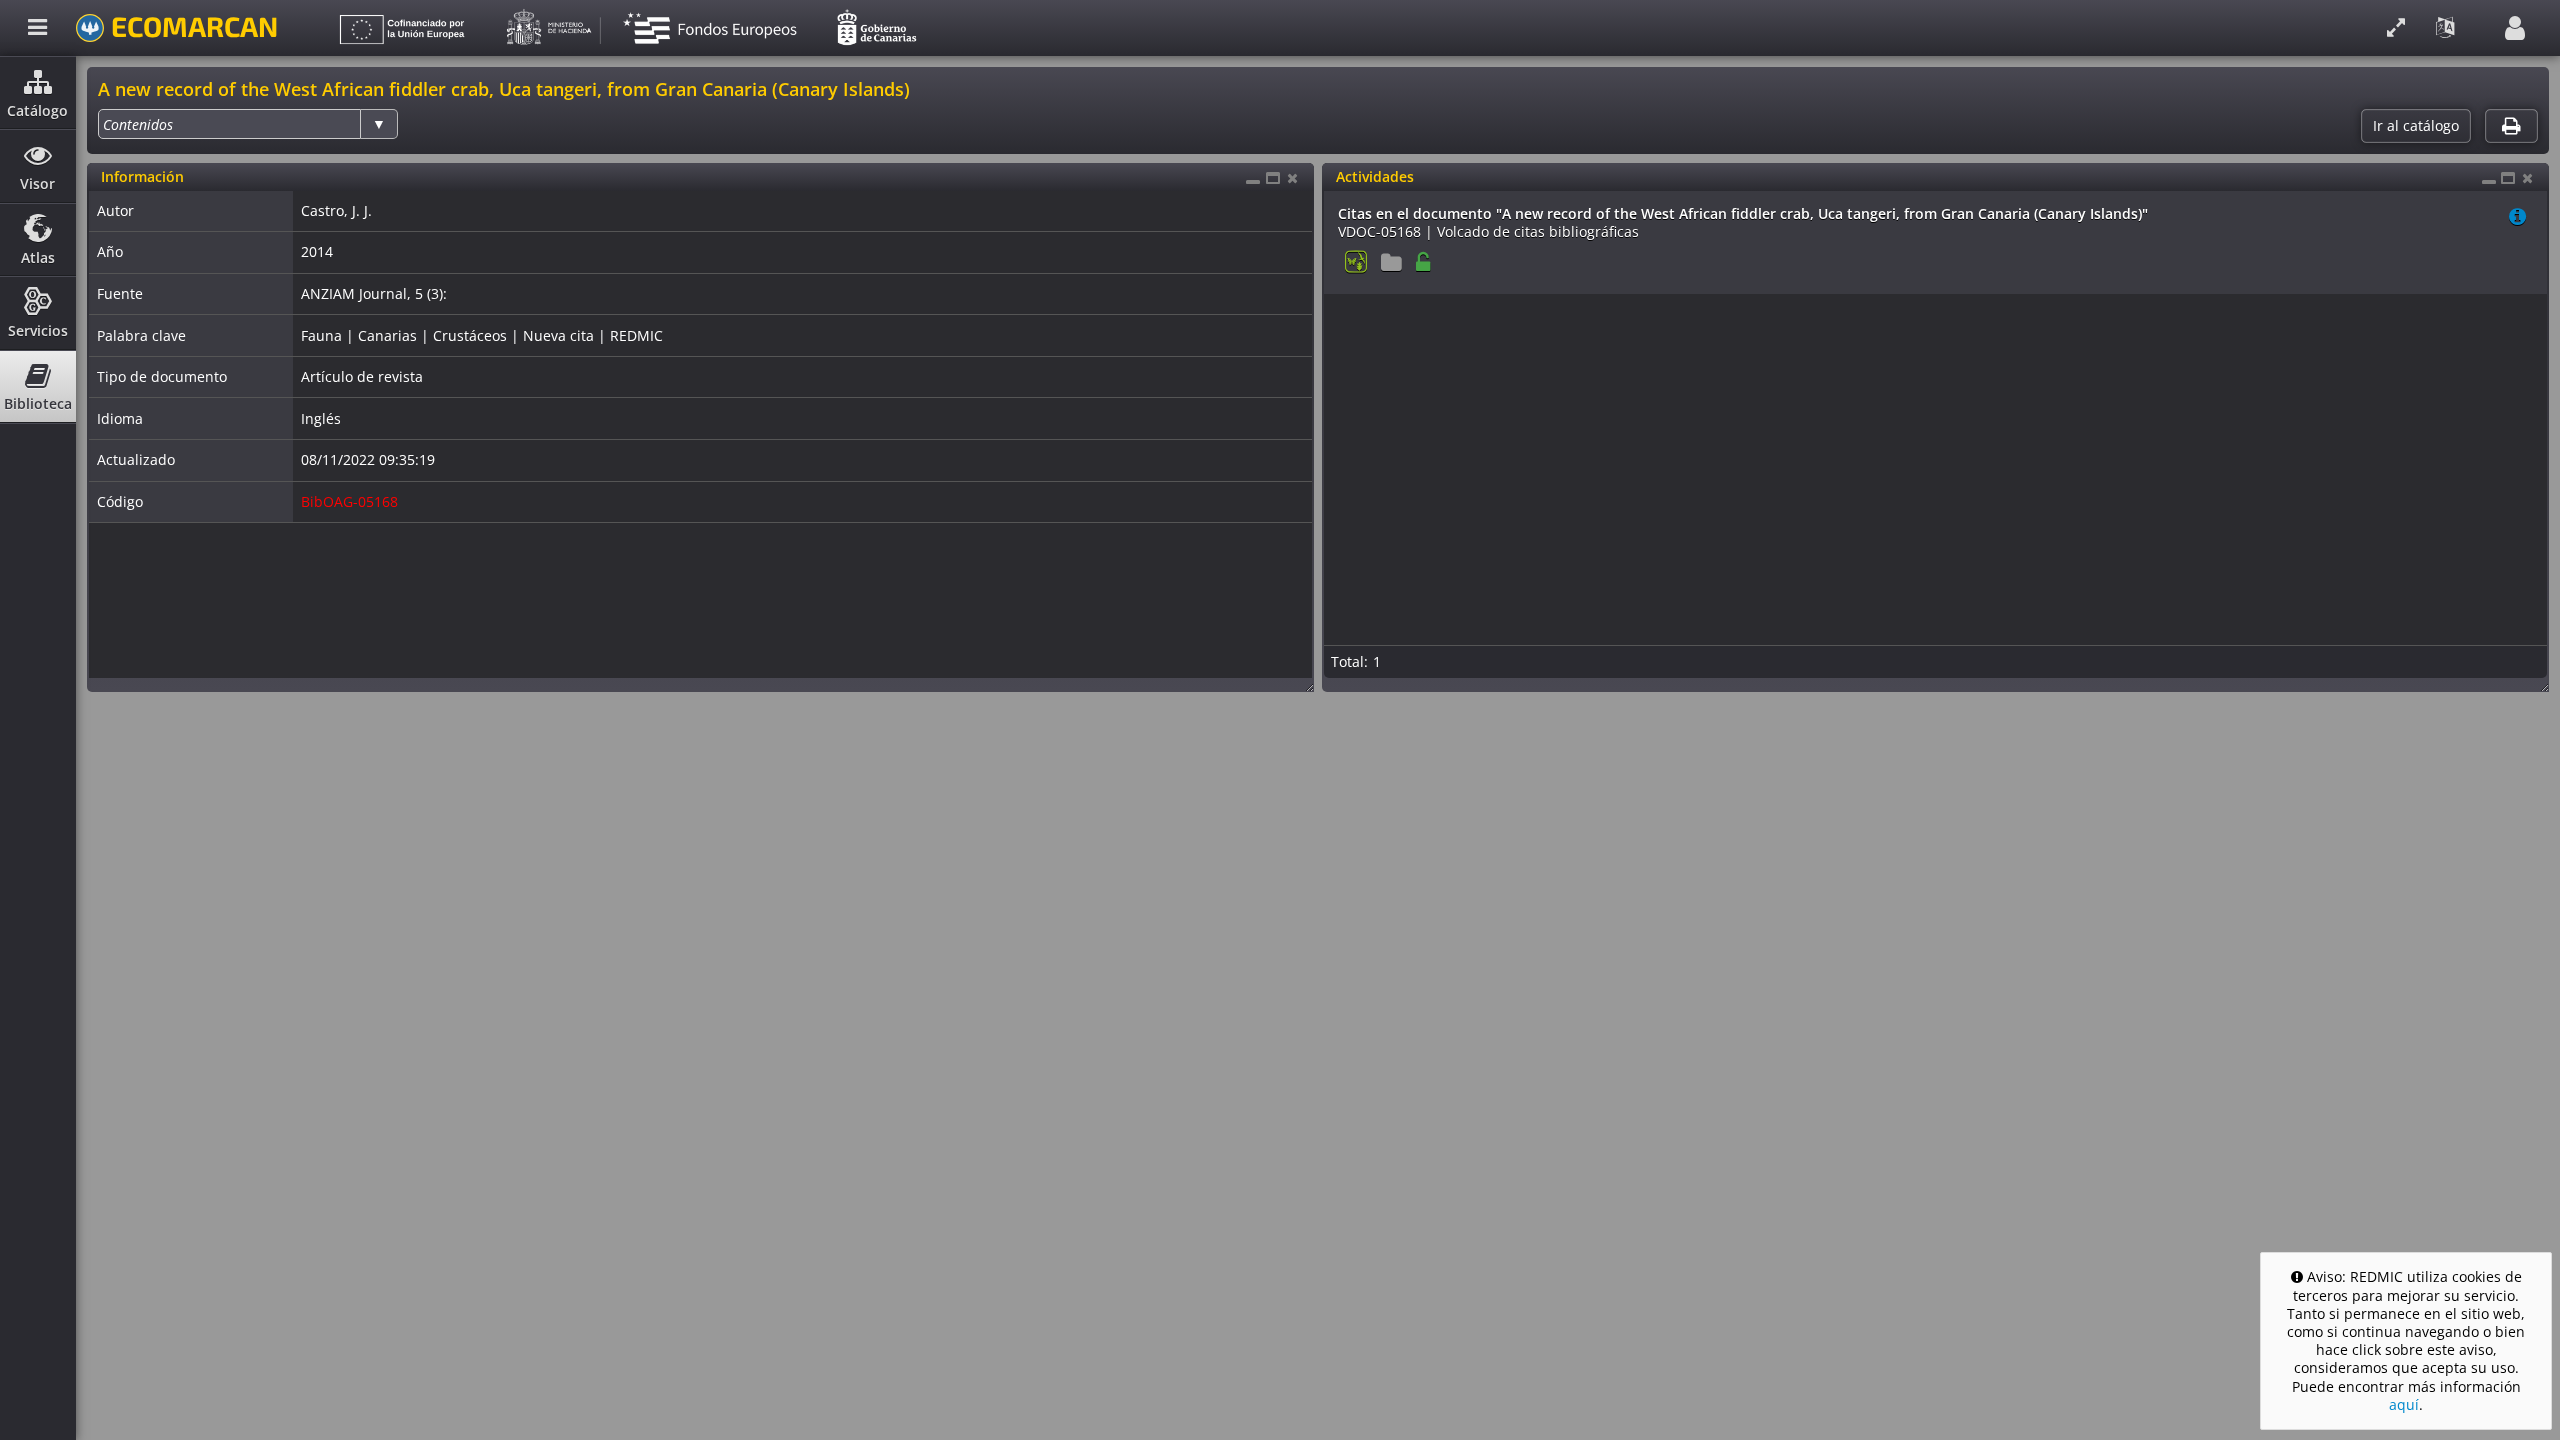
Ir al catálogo (2416, 126)
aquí (2404, 1404)
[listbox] (248, 124)
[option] (138, 124)
